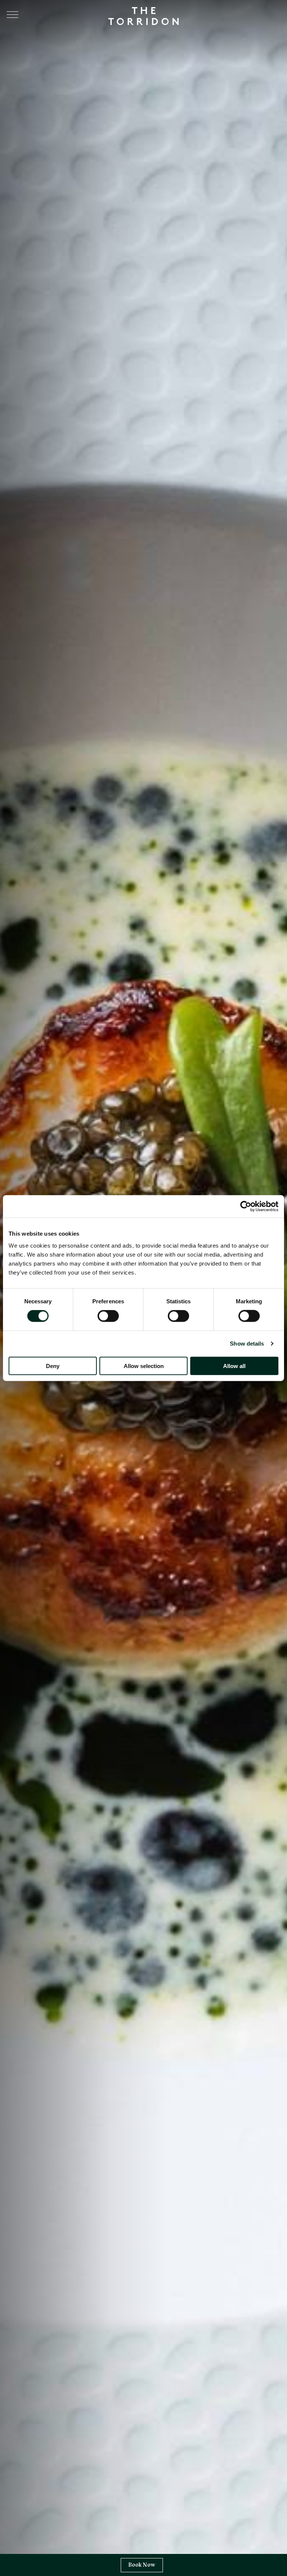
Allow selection (144, 1366)
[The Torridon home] (143, 15)
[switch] (108, 1316)
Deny (53, 1366)
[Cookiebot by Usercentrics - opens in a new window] (246, 1206)
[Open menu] (13, 15)
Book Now (142, 2565)
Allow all (234, 1366)
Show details (247, 1344)
